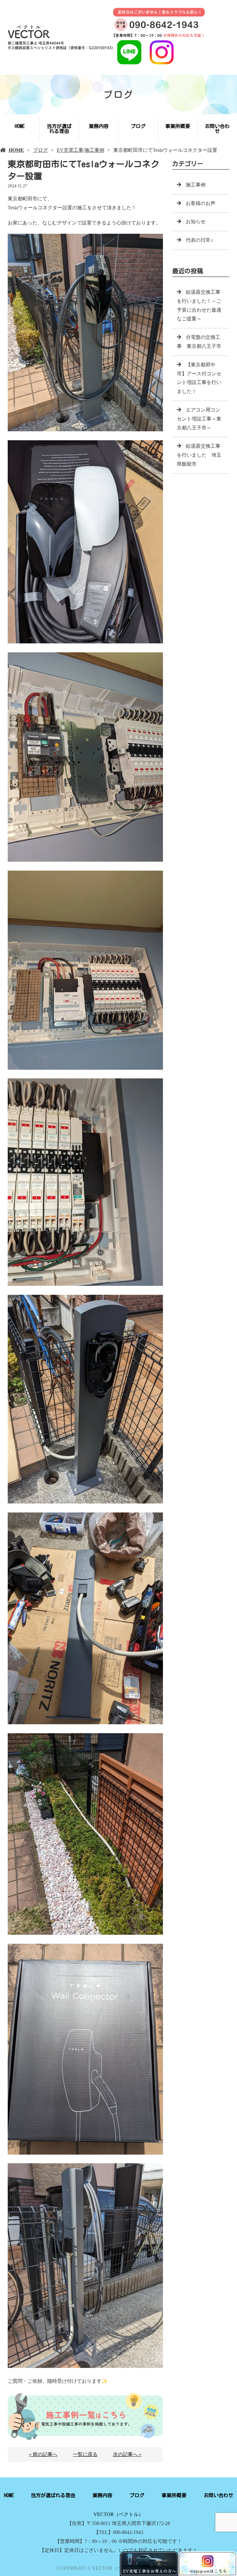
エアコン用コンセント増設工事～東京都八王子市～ (199, 419)
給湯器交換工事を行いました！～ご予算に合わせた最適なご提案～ (199, 305)
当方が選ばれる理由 (59, 129)
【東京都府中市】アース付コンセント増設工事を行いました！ (199, 378)
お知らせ (196, 222)
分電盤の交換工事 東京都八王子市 (199, 342)
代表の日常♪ (199, 240)
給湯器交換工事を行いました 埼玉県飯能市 (199, 455)
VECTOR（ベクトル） (118, 2514)
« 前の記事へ (43, 2454)
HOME (20, 126)
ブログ (138, 126)
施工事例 (94, 150)
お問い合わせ (217, 129)
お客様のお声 (201, 203)
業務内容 (99, 126)
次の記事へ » (127, 2454)
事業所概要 (178, 126)
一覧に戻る (85, 2454)
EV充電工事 (70, 150)
